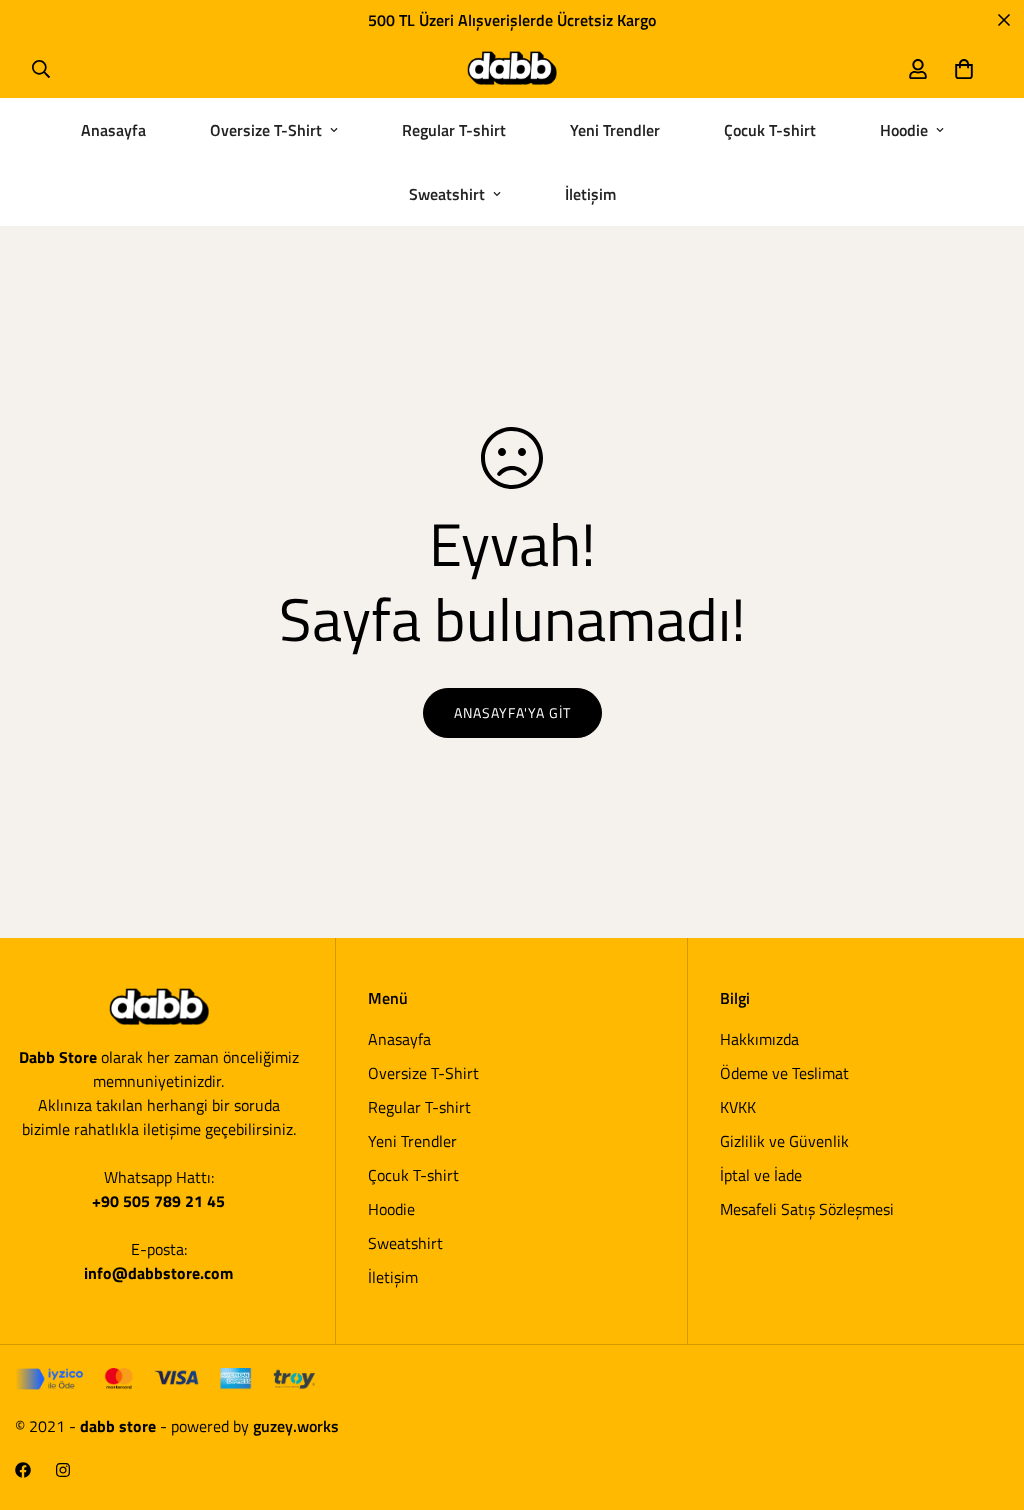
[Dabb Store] (512, 68)
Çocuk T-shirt (770, 130)
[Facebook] (23, 1470)
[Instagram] (63, 1470)
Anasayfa (113, 130)
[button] (964, 69)
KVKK (738, 1107)
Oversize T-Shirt (266, 130)
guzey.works (296, 1426)
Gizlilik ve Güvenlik (784, 1141)
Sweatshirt (447, 194)
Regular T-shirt (454, 130)
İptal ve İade (761, 1175)
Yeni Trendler (615, 130)
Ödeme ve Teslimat (784, 1073)
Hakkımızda (759, 1039)
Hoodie (904, 130)
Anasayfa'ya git (512, 712)
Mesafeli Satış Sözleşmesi (807, 1209)
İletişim (590, 194)
